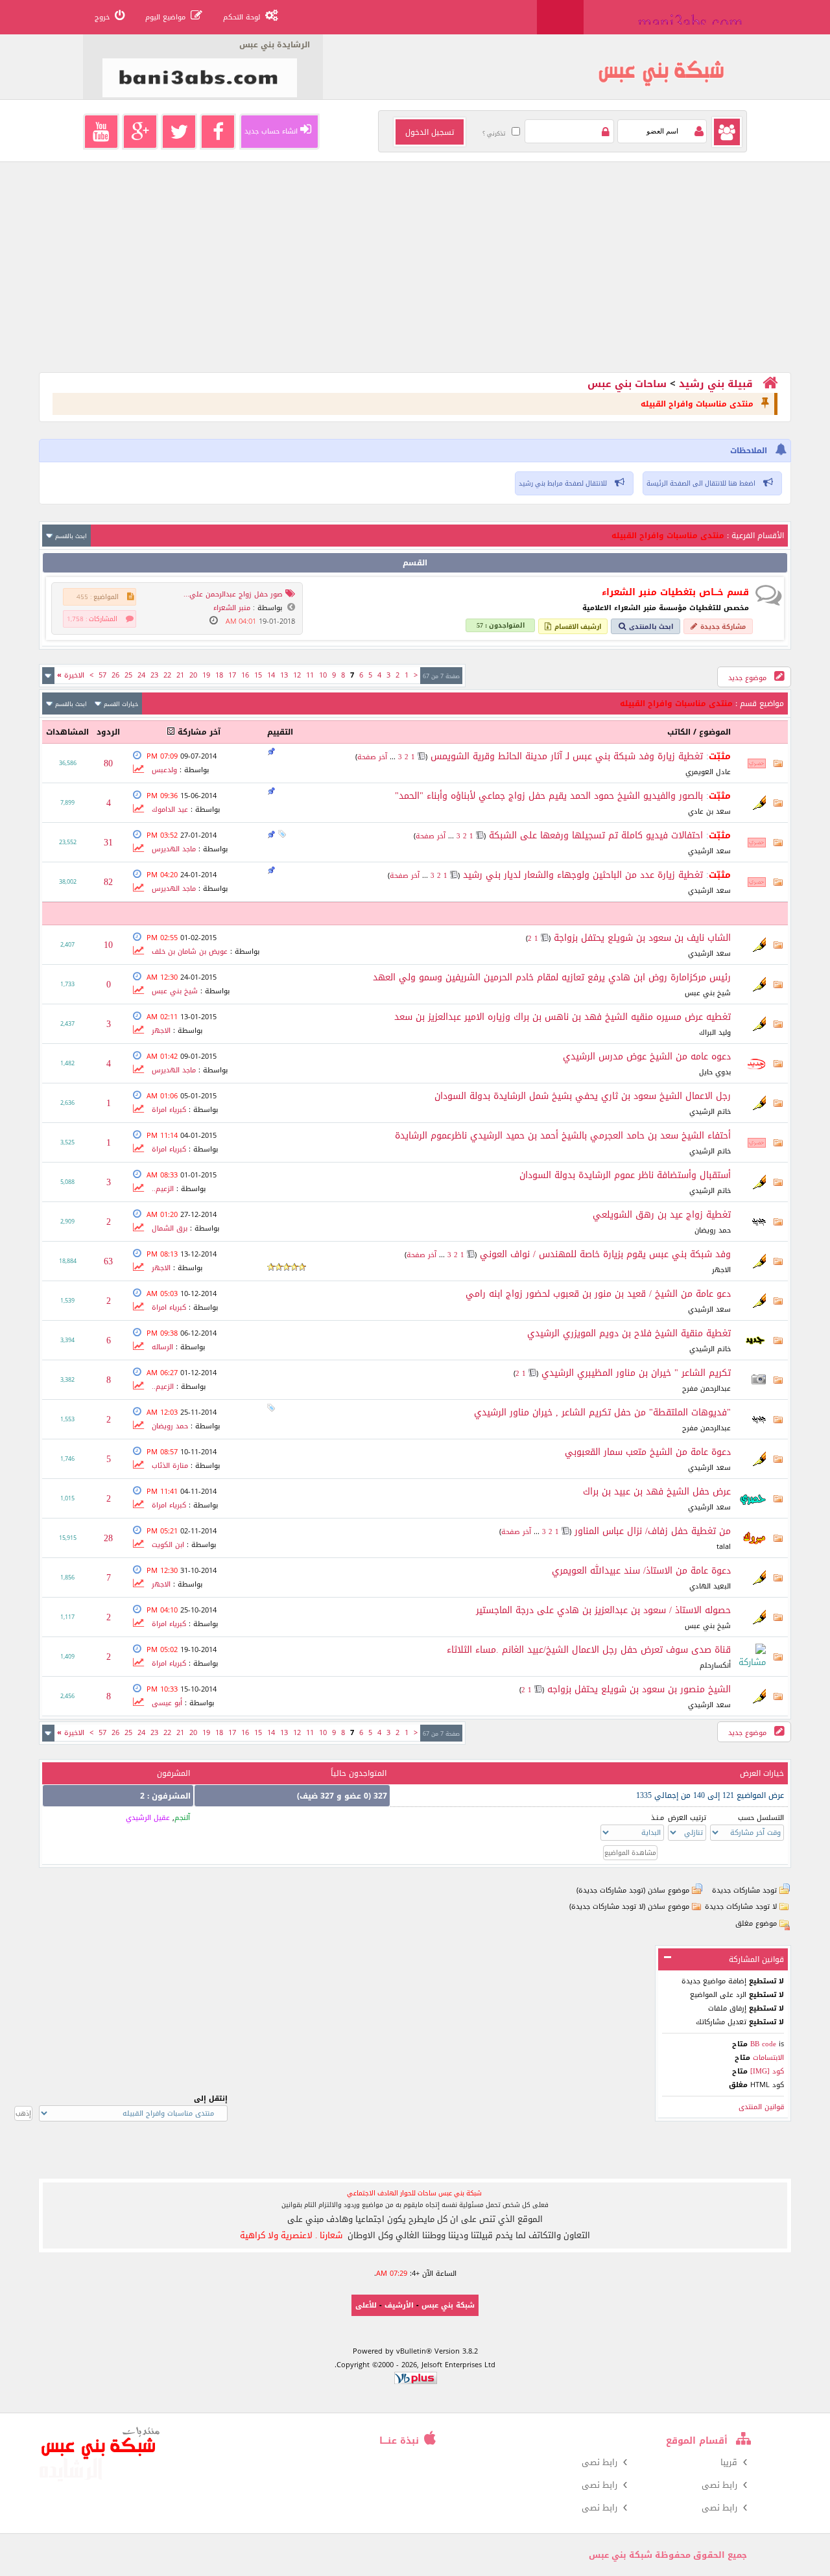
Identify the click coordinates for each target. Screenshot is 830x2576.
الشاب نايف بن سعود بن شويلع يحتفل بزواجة (642, 938)
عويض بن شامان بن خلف (190, 951)
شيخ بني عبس (708, 993)
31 (108, 843)
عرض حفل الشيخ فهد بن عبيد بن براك (657, 1492)
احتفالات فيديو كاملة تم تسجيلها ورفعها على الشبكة (596, 835)
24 (141, 675)
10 (323, 675)
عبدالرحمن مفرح (706, 1388)
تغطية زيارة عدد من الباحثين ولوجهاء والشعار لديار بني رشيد (583, 875)
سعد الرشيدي (709, 851)
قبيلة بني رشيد (716, 384)
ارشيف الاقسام (578, 627)
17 (232, 675)
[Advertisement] (415, 281)
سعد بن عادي (709, 811)
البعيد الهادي (710, 1586)
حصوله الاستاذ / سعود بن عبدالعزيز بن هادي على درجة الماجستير (603, 1610)
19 (206, 675)
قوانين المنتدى (761, 2107)
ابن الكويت (168, 1545)
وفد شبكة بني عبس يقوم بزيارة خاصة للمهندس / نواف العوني (605, 1254)
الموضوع (715, 732)
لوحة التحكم (242, 17)
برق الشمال (170, 1228)
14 (271, 675)
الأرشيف (399, 2305)
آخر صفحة (372, 757)
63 (108, 1261)
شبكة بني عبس (448, 2305)
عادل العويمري (708, 772)
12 (297, 675)
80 (108, 763)
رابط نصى (599, 2462)
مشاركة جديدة (723, 627)
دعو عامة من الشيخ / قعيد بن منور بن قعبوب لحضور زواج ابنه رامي (598, 1294)
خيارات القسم (121, 704)
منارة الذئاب (170, 1466)
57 (102, 675)
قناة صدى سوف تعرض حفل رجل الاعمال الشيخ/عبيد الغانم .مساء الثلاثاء (589, 1650)
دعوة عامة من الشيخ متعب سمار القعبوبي (648, 1452)
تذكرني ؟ (494, 134)
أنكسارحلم (715, 1665)
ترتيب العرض (687, 1818)
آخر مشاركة (199, 732)
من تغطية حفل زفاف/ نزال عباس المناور (653, 1531)
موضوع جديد (749, 678)
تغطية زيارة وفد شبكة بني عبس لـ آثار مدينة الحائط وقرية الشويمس (567, 756)
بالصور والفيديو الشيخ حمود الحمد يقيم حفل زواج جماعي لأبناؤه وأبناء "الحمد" (549, 796)
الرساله (162, 1347)
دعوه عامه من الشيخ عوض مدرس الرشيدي (647, 1057)
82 (108, 882)
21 (180, 675)
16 (245, 675)
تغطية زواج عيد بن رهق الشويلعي (662, 1215)
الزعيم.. (163, 1189)
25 (128, 675)
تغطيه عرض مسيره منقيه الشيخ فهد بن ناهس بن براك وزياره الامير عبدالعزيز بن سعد (563, 1017)
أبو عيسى (167, 1703)
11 (310, 675)
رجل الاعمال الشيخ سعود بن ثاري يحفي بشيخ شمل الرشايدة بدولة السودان (583, 1096)
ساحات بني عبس (627, 384)
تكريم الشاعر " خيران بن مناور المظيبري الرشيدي (636, 1373)
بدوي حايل (715, 1072)
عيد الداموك (170, 809)
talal (724, 1547)
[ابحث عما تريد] (560, 17)
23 (154, 675)
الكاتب (679, 732)
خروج (102, 17)
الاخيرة (71, 675)
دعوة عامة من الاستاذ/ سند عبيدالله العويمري (641, 1571)
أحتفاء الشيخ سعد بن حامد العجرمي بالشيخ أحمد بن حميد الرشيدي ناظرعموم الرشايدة (563, 1136)
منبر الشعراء (232, 608)
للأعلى (366, 2305)
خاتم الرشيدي (710, 1112)
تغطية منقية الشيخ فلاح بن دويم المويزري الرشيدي (629, 1333)
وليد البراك (715, 1033)
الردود (108, 732)
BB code (763, 2044)
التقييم (280, 732)
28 (108, 1538)
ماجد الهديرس (174, 849)
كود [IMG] (767, 2071)
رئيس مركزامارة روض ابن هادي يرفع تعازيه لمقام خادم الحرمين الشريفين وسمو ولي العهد (552, 977)
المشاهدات (67, 732)
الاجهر (161, 1031)
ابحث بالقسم (71, 536)
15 (258, 675)
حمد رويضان (713, 1230)
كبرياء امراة (169, 1110)
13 (284, 675)
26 (115, 675)
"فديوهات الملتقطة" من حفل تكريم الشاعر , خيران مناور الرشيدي (602, 1412)
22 (167, 675)
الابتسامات (767, 2058)
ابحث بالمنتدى (651, 627)
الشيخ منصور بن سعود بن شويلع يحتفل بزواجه (639, 1689)
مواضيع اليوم (165, 17)
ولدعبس (164, 770)
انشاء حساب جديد (271, 131)
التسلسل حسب (761, 1818)
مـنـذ (658, 1818)
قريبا (729, 2462)
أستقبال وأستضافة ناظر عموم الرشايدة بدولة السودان (625, 1175)
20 (193, 675)
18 (219, 675)
